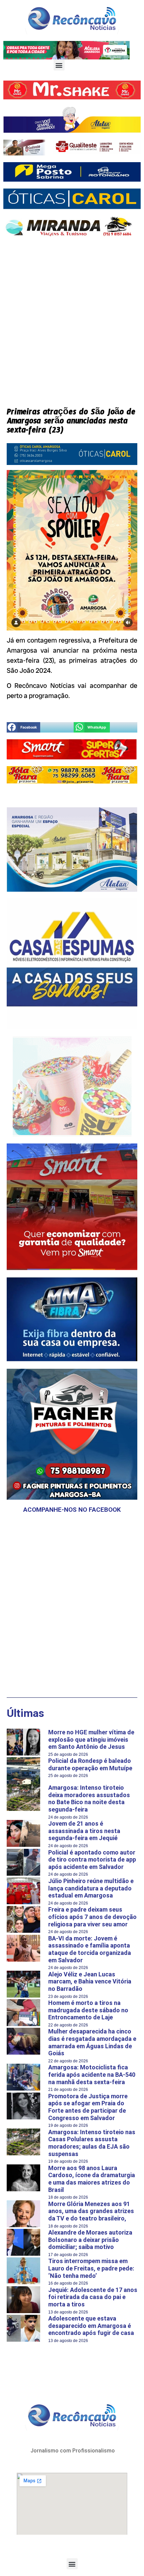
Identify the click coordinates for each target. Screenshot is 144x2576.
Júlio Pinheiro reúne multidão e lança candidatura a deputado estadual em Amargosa (91, 1888)
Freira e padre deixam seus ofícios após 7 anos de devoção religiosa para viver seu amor (92, 1917)
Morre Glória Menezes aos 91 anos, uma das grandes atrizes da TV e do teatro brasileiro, (91, 2211)
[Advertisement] (72, 317)
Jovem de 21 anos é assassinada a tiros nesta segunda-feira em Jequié (84, 1831)
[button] (59, 65)
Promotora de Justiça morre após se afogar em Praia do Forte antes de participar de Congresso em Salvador (88, 2107)
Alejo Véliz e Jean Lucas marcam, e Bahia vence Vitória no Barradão (90, 1981)
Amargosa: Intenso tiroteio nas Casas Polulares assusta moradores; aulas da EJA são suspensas (92, 2143)
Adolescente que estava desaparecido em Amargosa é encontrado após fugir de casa (91, 2326)
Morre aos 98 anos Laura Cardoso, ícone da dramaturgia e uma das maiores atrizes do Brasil (92, 2179)
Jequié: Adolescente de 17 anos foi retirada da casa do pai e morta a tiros (93, 2297)
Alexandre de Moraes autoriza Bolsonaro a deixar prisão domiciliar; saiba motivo (90, 2240)
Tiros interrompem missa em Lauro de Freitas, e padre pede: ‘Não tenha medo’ (91, 2268)
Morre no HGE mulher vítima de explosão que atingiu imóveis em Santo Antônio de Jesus (91, 1739)
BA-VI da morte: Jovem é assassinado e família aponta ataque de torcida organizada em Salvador (90, 1949)
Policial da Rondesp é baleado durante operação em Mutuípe (90, 1764)
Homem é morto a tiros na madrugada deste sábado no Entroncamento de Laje (88, 2010)
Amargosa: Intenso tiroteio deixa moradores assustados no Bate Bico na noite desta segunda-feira (89, 1798)
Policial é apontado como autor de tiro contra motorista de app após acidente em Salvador (92, 1860)
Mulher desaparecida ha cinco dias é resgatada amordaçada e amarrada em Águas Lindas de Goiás (92, 2042)
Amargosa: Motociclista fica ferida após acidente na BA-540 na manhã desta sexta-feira (92, 2074)
